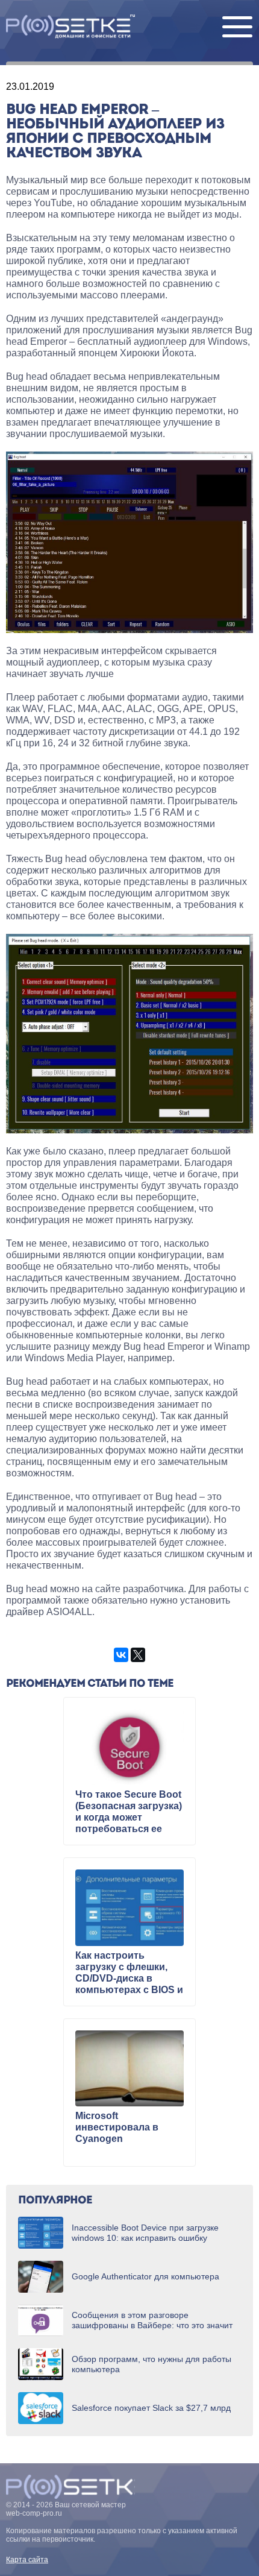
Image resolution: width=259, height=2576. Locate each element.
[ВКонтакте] (121, 1655)
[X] (138, 1655)
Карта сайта (27, 2560)
